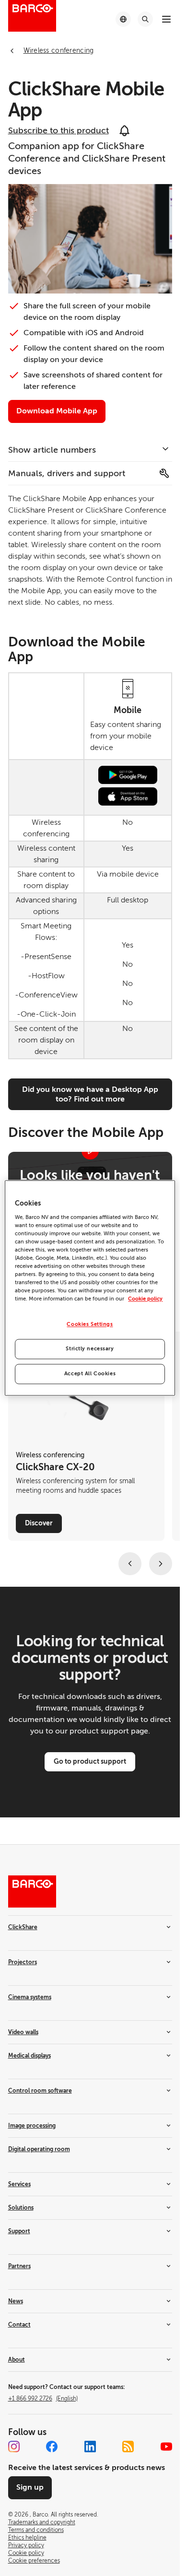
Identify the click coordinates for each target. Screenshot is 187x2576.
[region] (90, 1288)
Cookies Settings (90, 1325)
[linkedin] (90, 2447)
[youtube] (166, 2447)
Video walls (23, 2032)
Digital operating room (39, 2149)
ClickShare (23, 1927)
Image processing (32, 2126)
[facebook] (52, 2447)
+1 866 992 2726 (43, 2399)
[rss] (128, 2447)
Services (19, 2184)
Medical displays (29, 2056)
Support (19, 2231)
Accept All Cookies (90, 1374)
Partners (19, 2266)
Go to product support (90, 1761)
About (17, 2360)
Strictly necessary (90, 1349)
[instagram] (14, 2447)
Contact (19, 2325)
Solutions (21, 2208)
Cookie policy (145, 1299)
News (16, 2301)
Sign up (30, 2487)
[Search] (145, 19)
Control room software (40, 2091)
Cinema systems (30, 1997)
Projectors (23, 1962)
